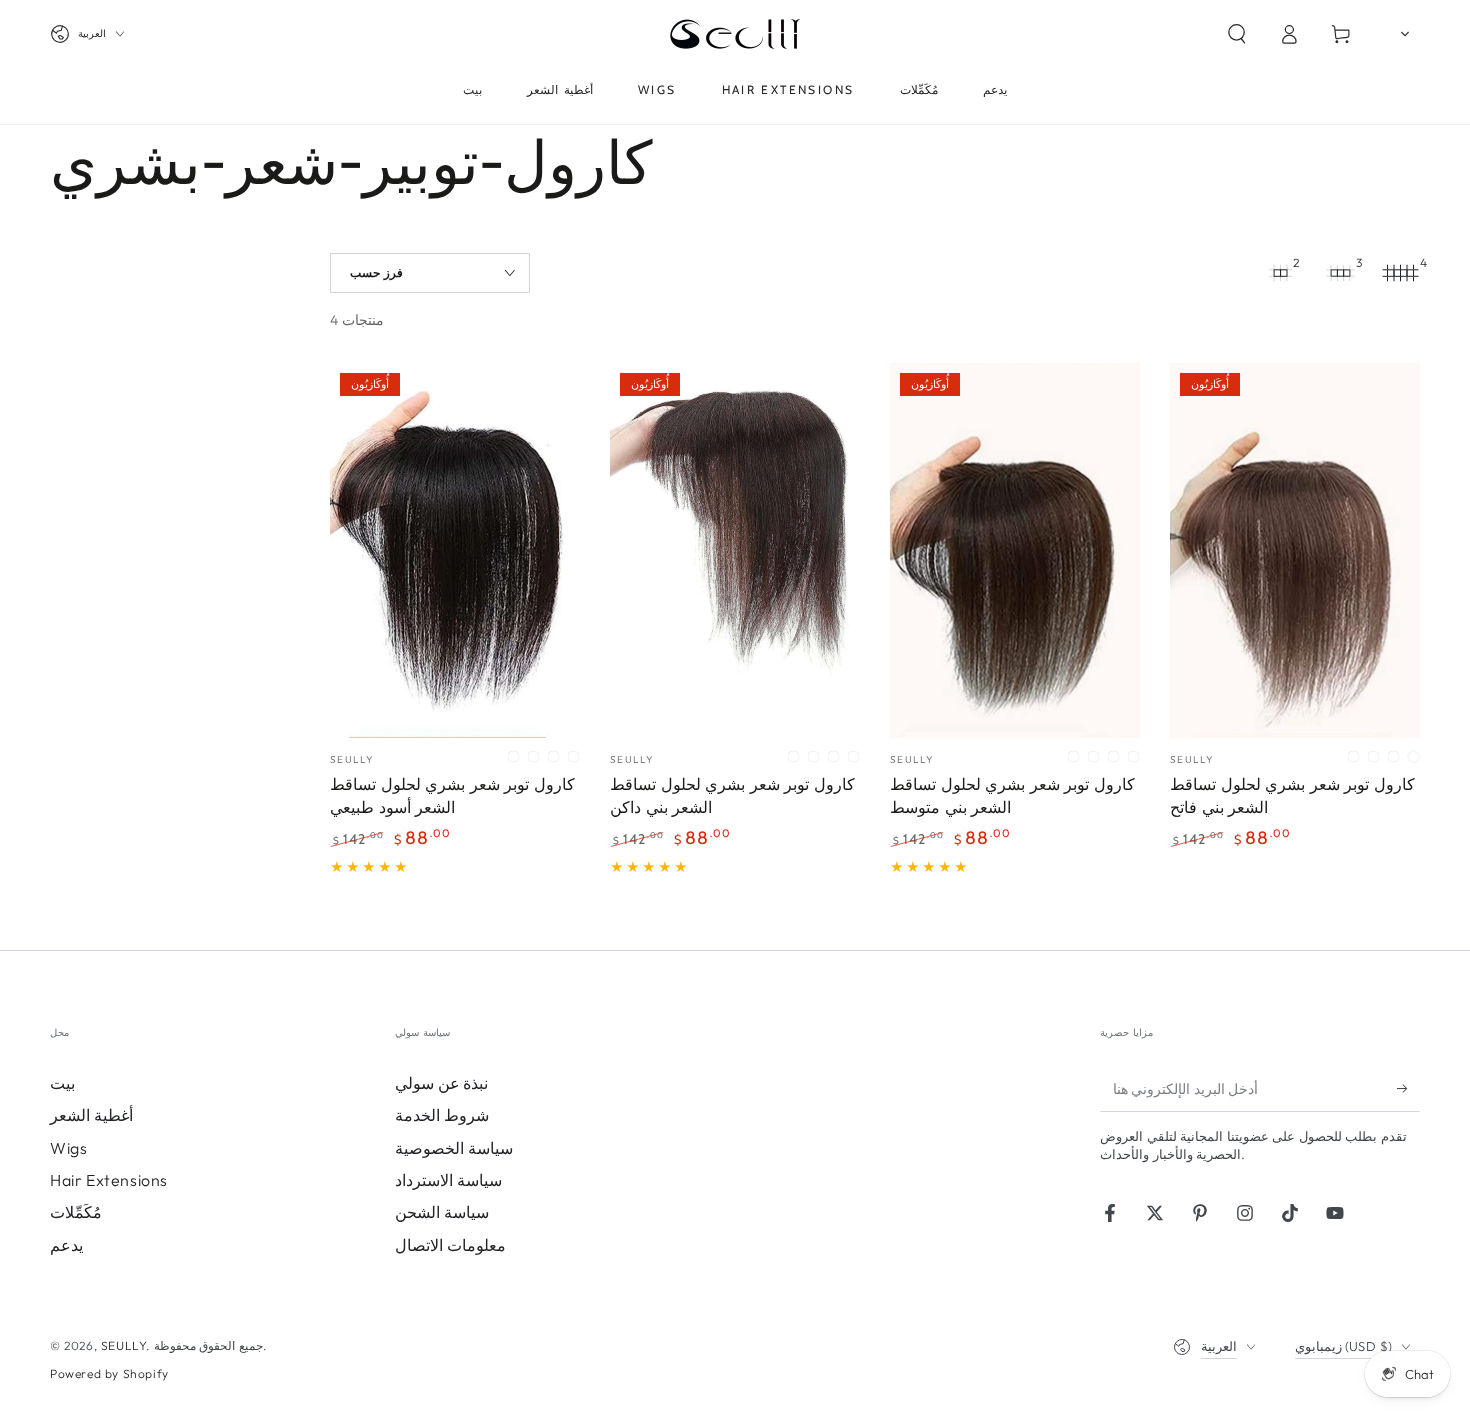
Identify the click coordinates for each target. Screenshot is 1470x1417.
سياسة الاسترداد (448, 1180)
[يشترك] (1408, 1089)
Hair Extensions (109, 1180)
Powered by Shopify (109, 1373)
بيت (62, 1083)
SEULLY (124, 1345)
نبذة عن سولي (441, 1083)
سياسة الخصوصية (454, 1148)
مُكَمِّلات (76, 1212)
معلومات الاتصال (450, 1245)
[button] (1237, 34)
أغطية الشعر (91, 1115)
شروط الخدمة (442, 1115)
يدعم (66, 1245)
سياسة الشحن (442, 1212)
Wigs (68, 1148)
